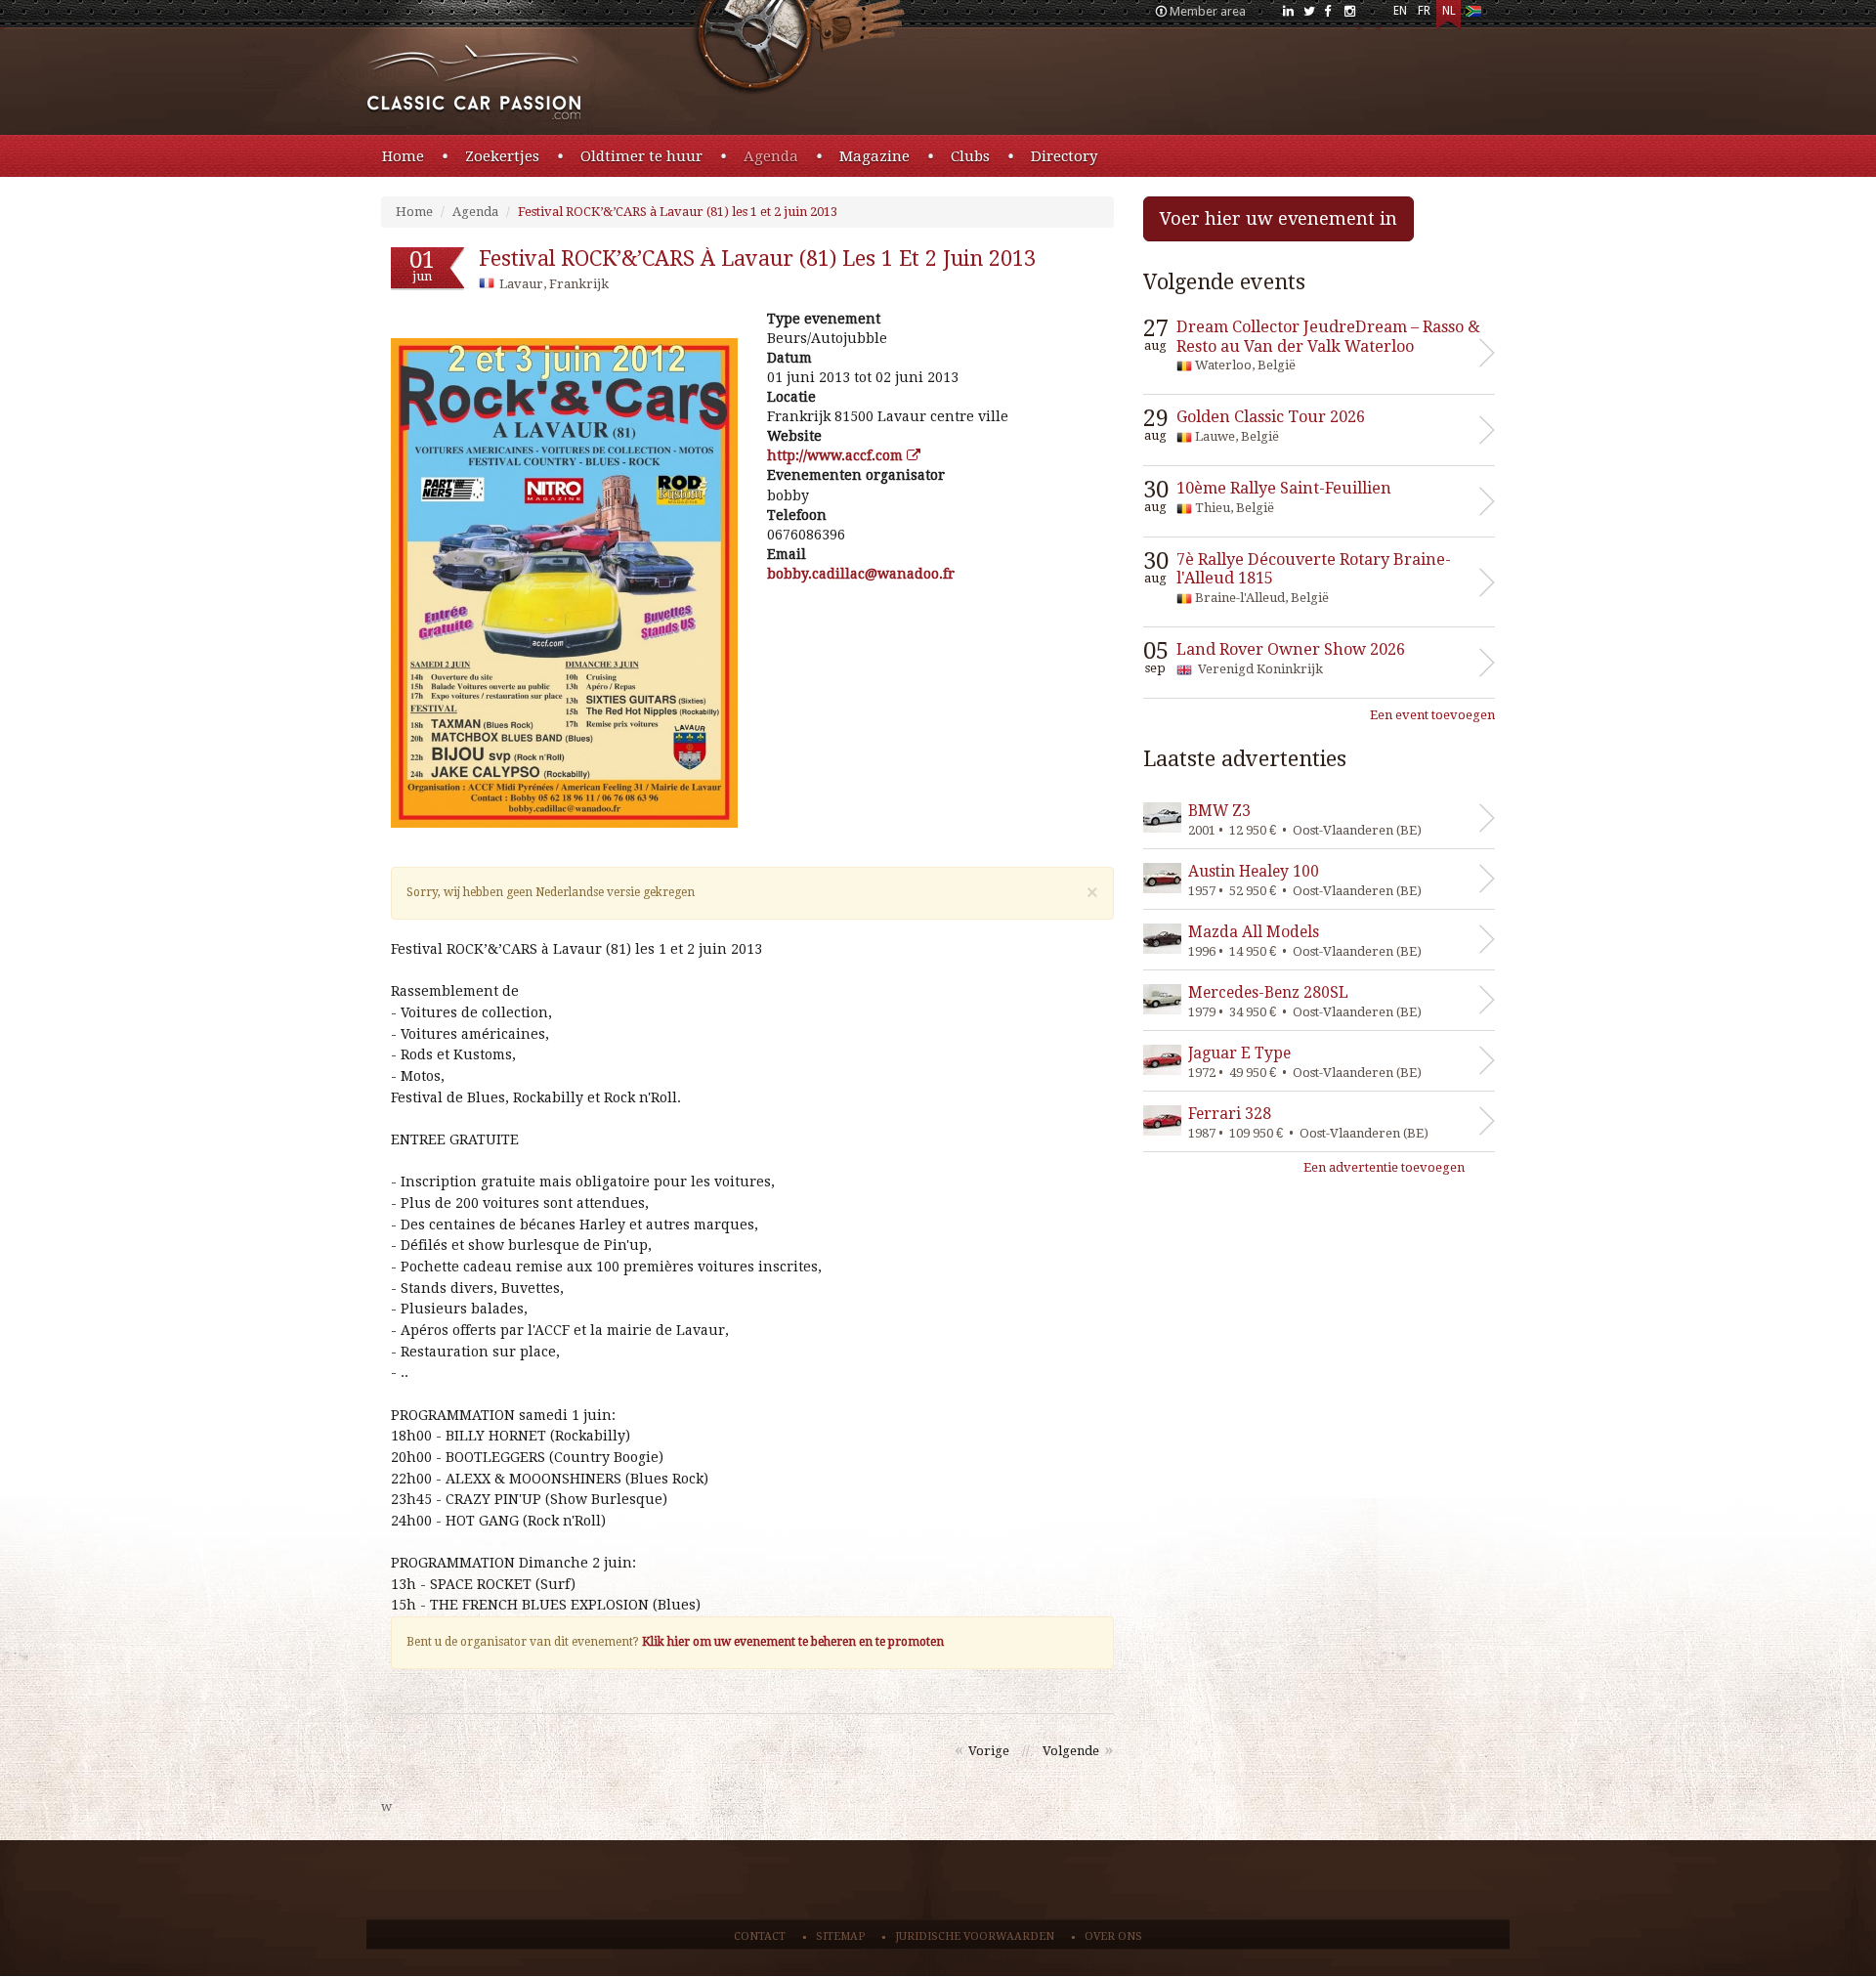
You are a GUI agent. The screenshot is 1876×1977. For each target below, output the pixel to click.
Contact (760, 1936)
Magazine (874, 156)
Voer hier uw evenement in (1279, 218)
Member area (1208, 11)
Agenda (771, 156)
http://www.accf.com (837, 455)
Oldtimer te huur (641, 156)
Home (403, 156)
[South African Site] (1473, 15)
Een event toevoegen (1432, 715)
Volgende (1071, 1751)
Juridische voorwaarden (975, 1936)
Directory (1064, 156)
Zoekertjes (502, 156)
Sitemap (840, 1936)
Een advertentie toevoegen (1384, 1167)
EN (1400, 11)
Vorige (989, 1751)
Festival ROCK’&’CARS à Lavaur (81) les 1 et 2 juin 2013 (678, 212)
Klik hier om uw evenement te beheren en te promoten (793, 1642)
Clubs (970, 156)
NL (1449, 11)
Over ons (1113, 1936)
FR (1424, 11)
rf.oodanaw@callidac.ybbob (861, 574)
